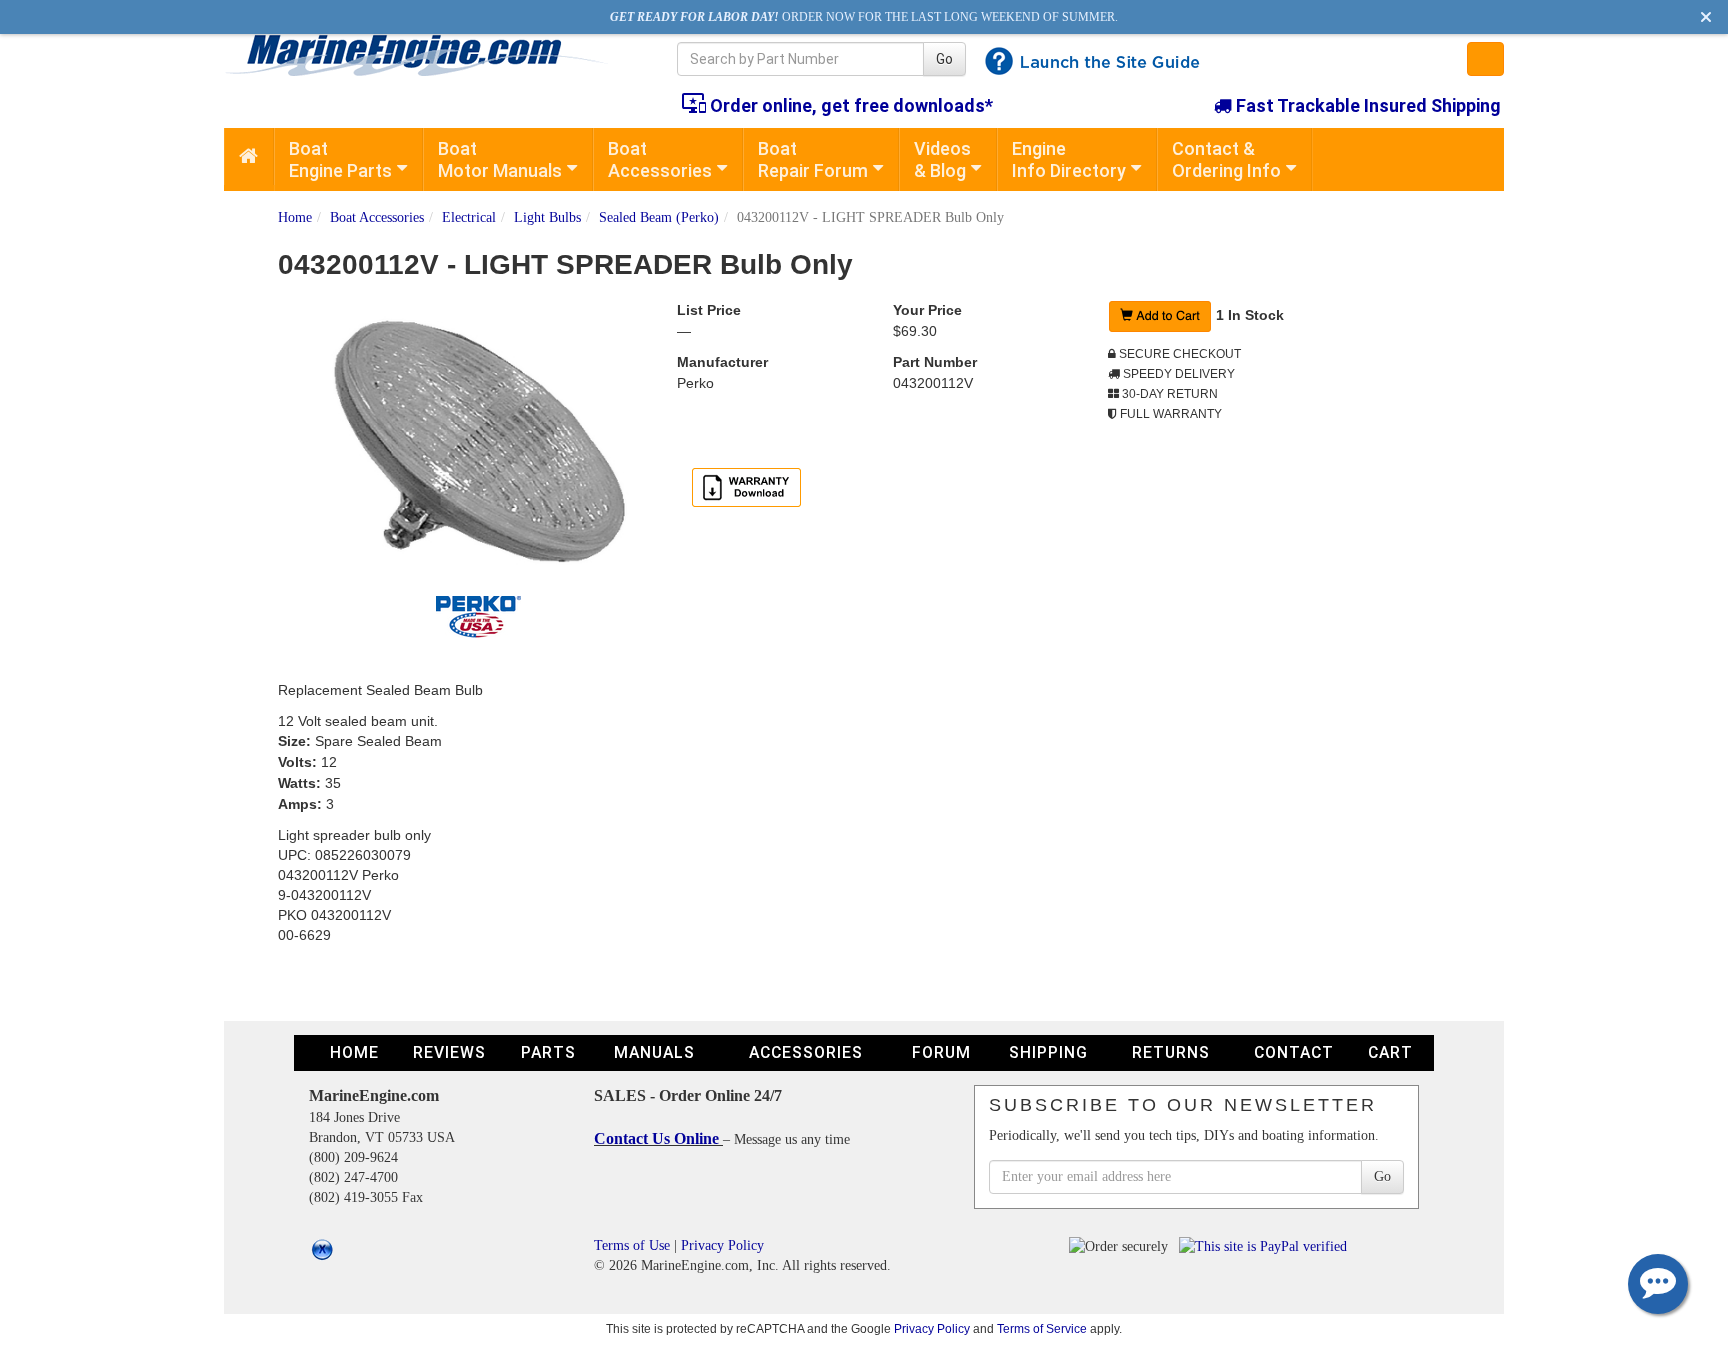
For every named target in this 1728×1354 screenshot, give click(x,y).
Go (944, 59)
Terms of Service (1042, 1328)
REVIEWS (449, 1052)
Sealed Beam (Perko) (659, 217)
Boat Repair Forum (813, 159)
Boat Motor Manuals (500, 159)
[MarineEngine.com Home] (427, 55)
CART (1390, 1052)
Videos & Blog (942, 159)
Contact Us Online (658, 1138)
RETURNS (1171, 1052)
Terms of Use (632, 1245)
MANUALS (654, 1052)
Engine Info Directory (1069, 159)
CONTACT (1294, 1052)
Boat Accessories (660, 159)
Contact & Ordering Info (1226, 159)
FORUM (941, 1052)
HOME (354, 1052)
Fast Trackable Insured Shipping (1366, 105)
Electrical (469, 217)
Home (295, 217)
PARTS (548, 1052)
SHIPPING (1048, 1052)
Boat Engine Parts (340, 159)
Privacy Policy (722, 1245)
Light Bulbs (547, 217)
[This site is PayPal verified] (1266, 1245)
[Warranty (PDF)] (746, 486)
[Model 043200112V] (478, 448)
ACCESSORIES (806, 1052)
